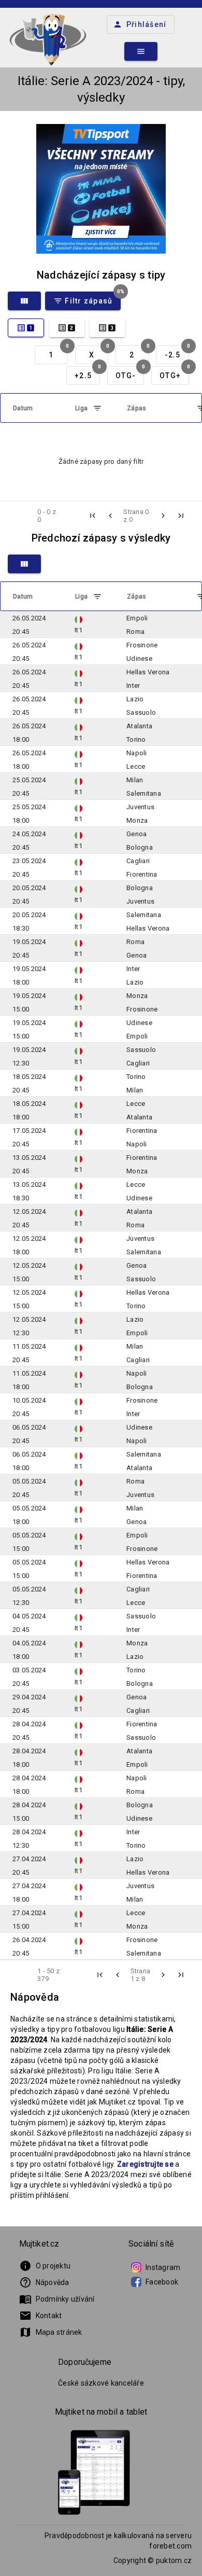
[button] (93, 516)
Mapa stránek (51, 2332)
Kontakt (41, 2316)
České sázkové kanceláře (101, 2383)
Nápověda (44, 2282)
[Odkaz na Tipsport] (101, 189)
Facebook (162, 2282)
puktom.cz (174, 2560)
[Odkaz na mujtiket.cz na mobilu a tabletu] (94, 2474)
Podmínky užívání (57, 2299)
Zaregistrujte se (145, 2164)
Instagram (163, 2267)
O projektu (45, 2266)
